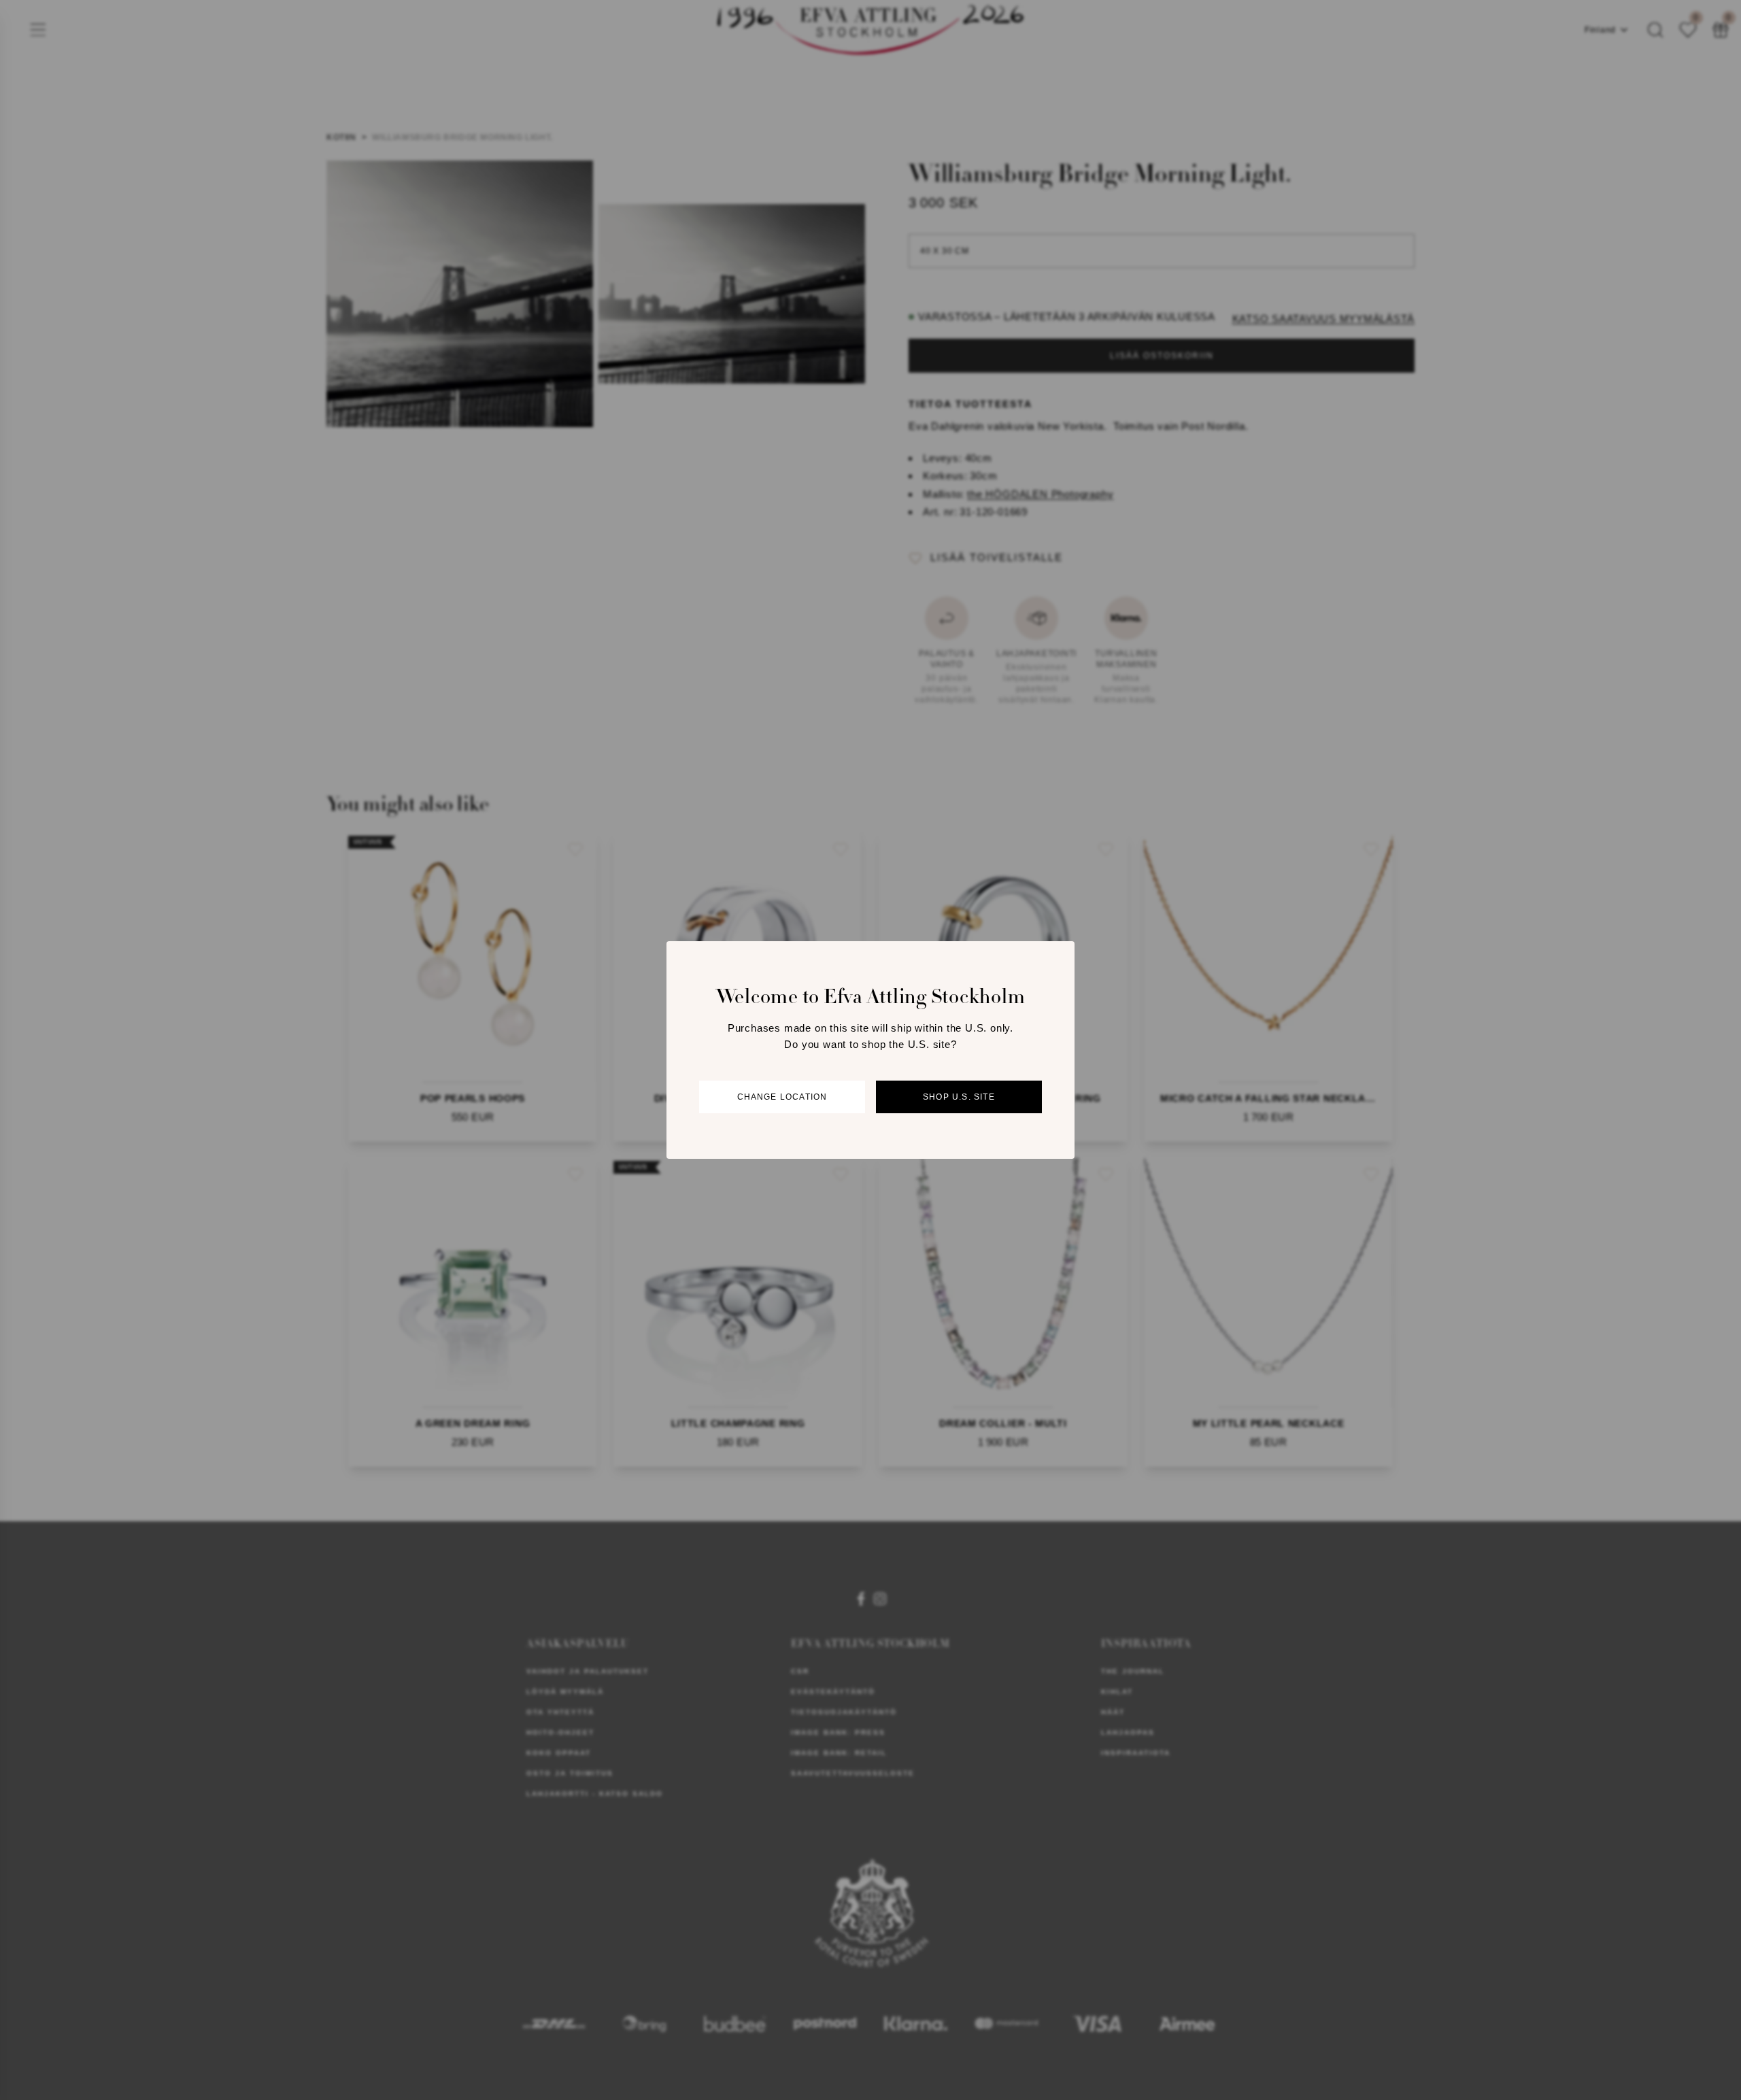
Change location (782, 1097)
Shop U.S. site (959, 1097)
